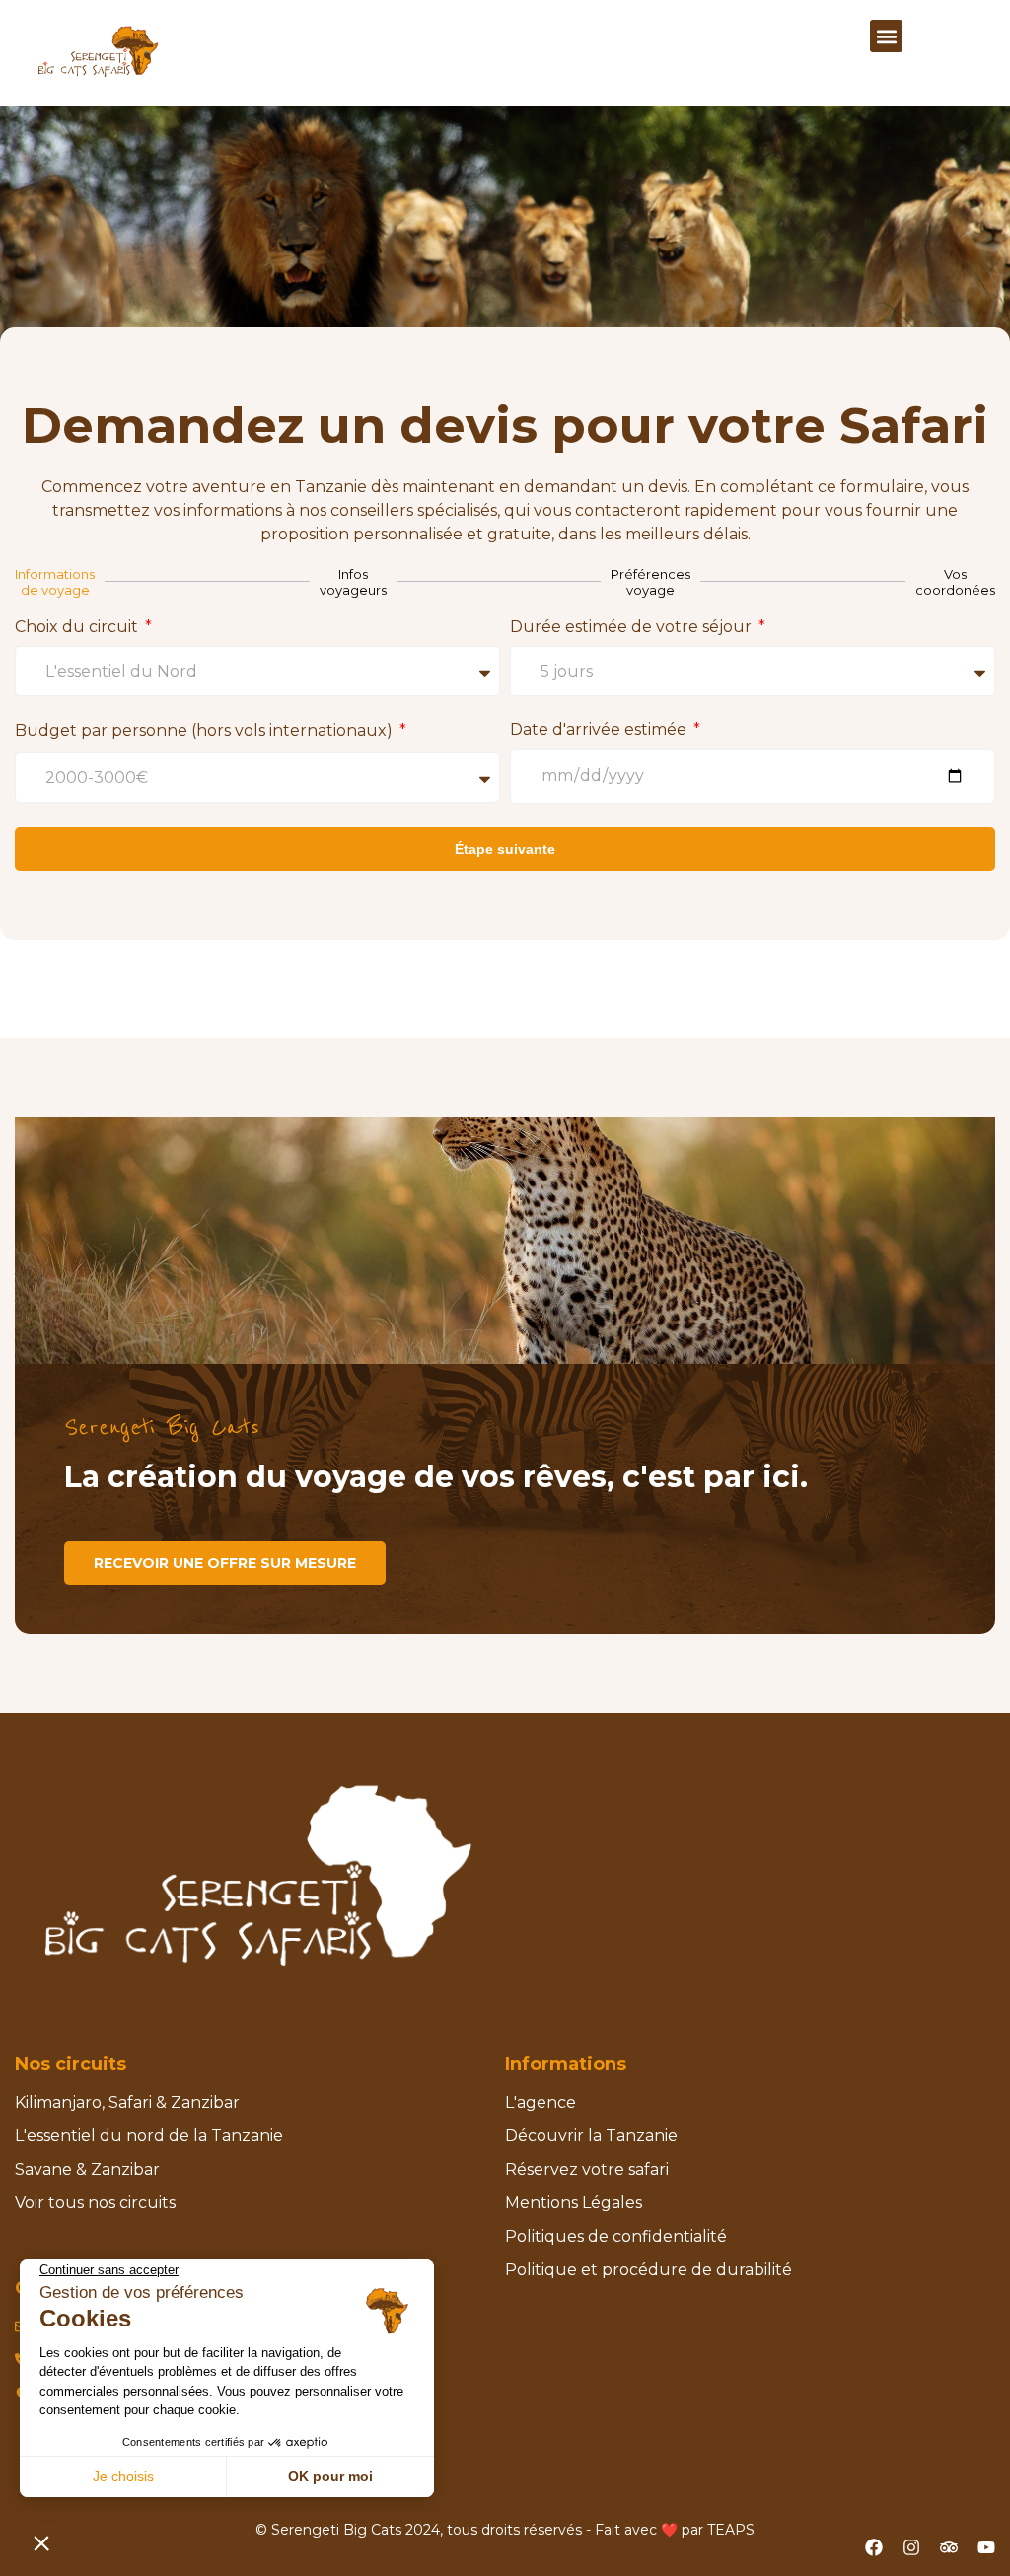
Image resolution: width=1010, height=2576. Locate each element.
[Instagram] (911, 2547)
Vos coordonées (955, 582)
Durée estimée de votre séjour (633, 627)
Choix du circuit (78, 627)
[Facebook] (874, 2547)
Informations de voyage (55, 582)
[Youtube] (986, 2547)
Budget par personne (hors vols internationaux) (206, 730)
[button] (886, 36)
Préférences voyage (650, 582)
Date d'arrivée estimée (600, 729)
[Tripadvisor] (949, 2547)
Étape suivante (505, 849)
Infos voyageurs (353, 582)
